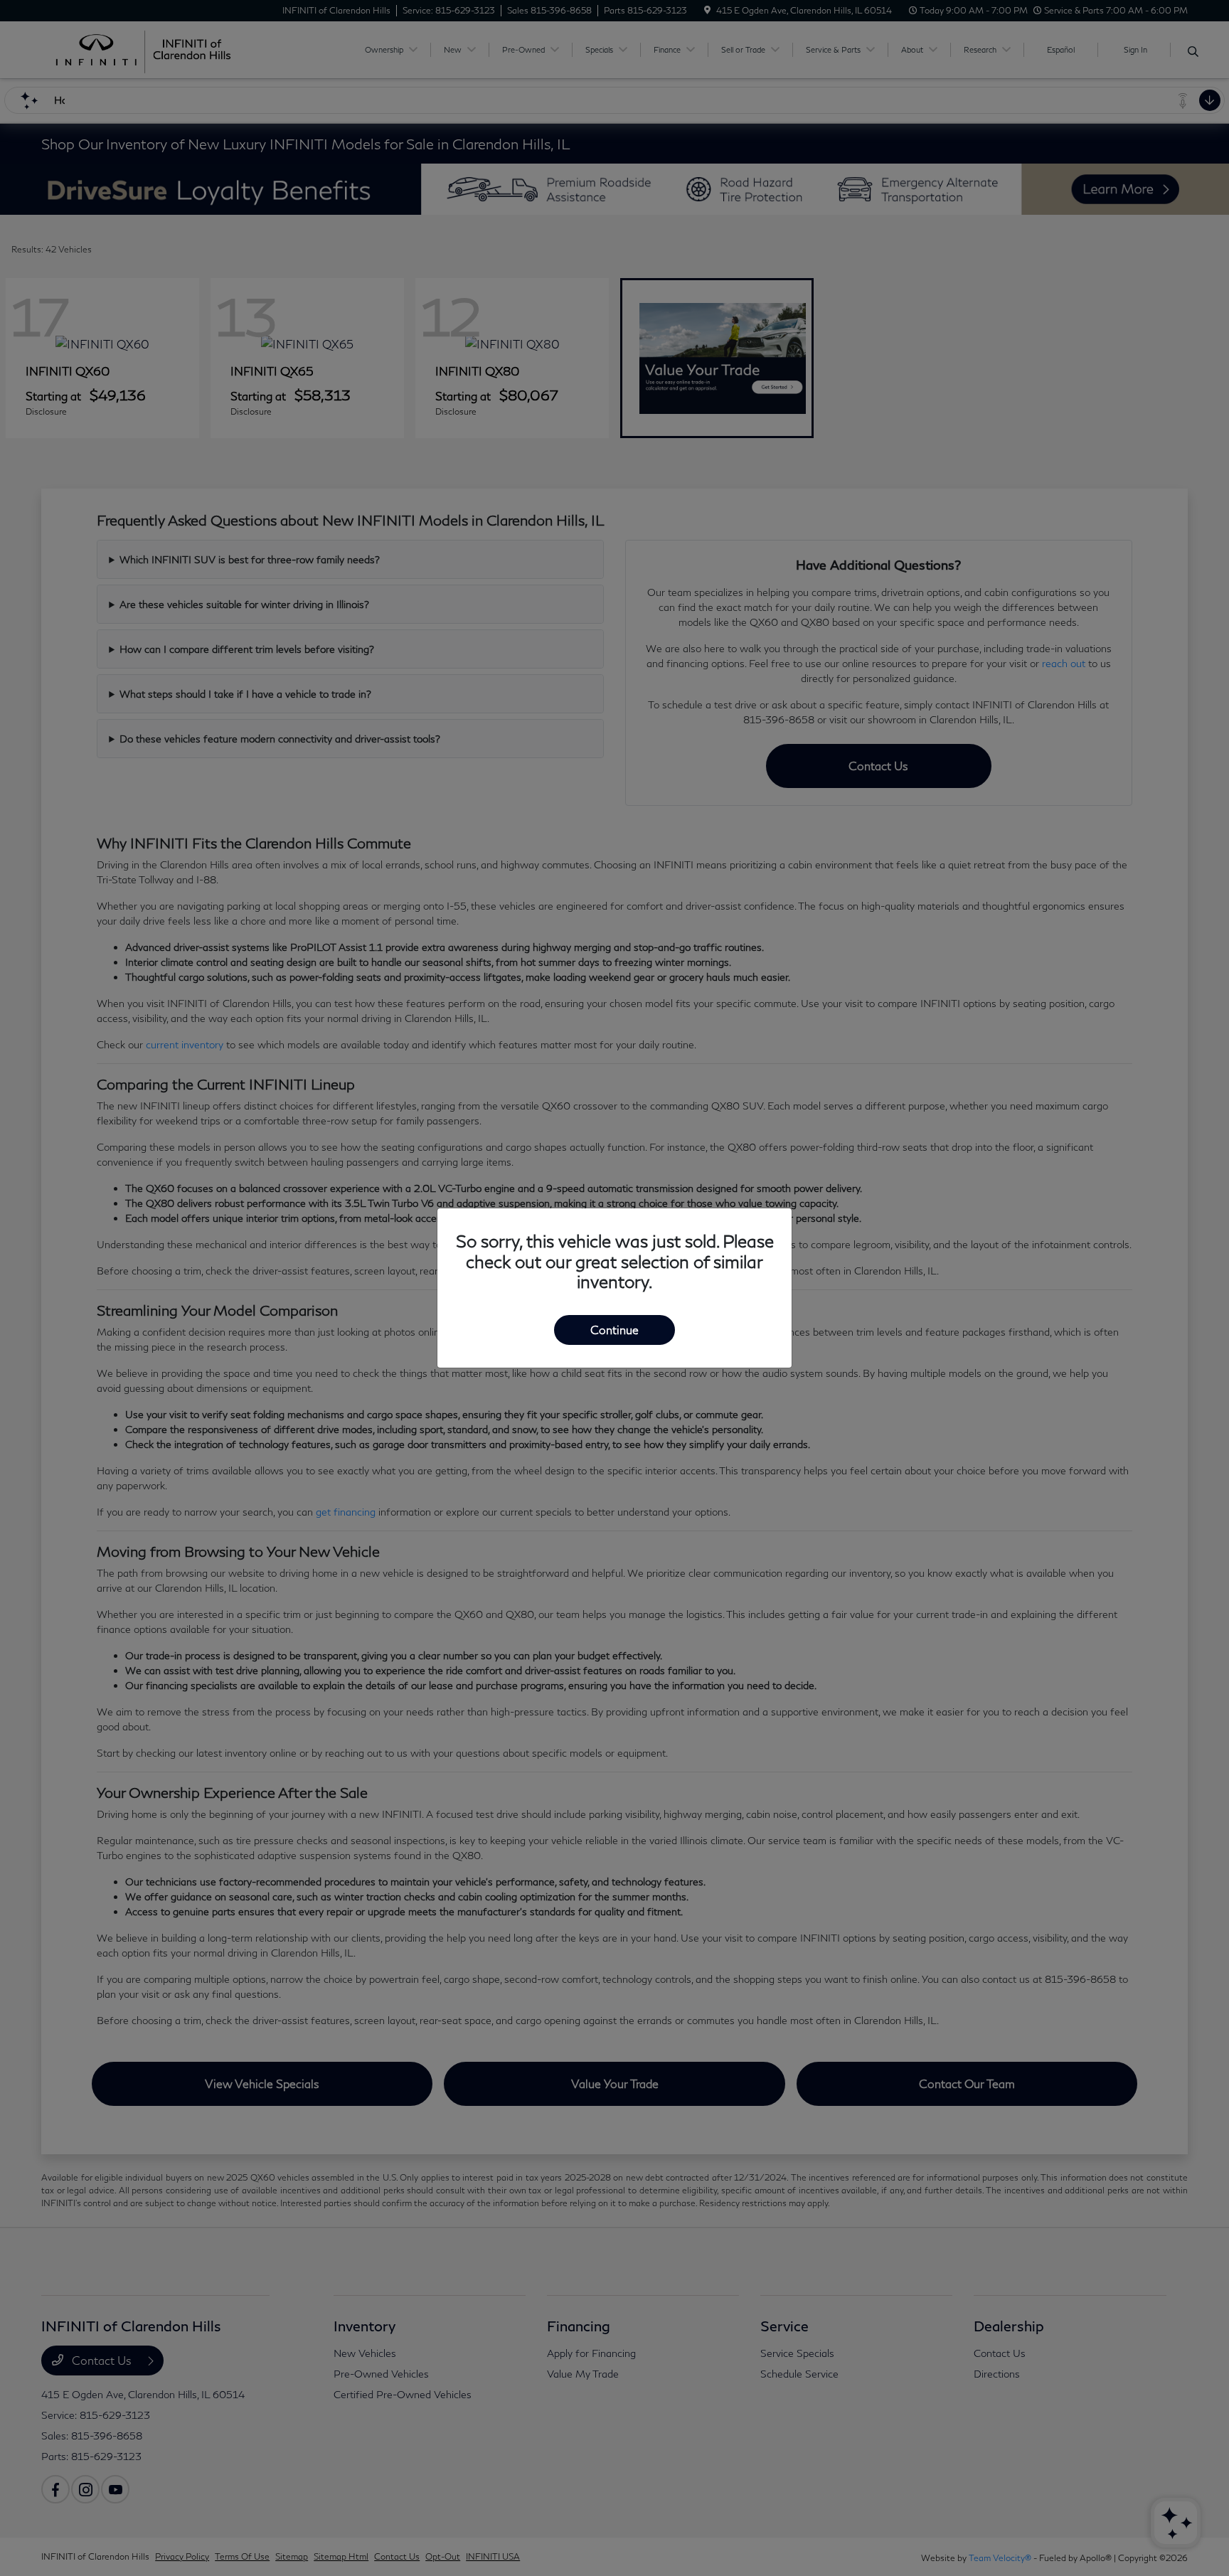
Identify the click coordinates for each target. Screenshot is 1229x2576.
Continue (614, 1330)
